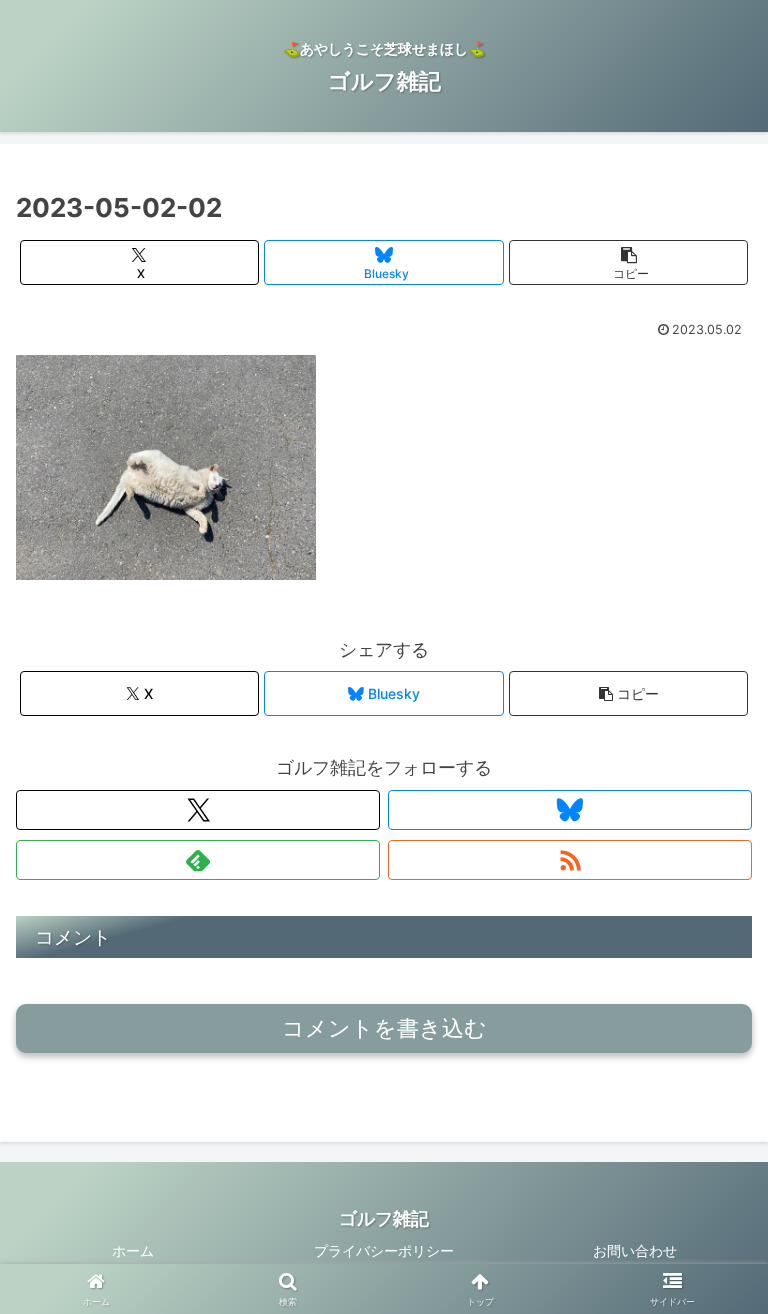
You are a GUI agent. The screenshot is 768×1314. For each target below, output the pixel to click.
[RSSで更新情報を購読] (570, 860)
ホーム (133, 1250)
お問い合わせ (635, 1250)
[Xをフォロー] (198, 810)
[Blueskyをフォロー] (570, 810)
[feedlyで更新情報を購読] (198, 860)
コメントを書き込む (384, 1028)
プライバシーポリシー (384, 1250)
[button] (628, 262)
